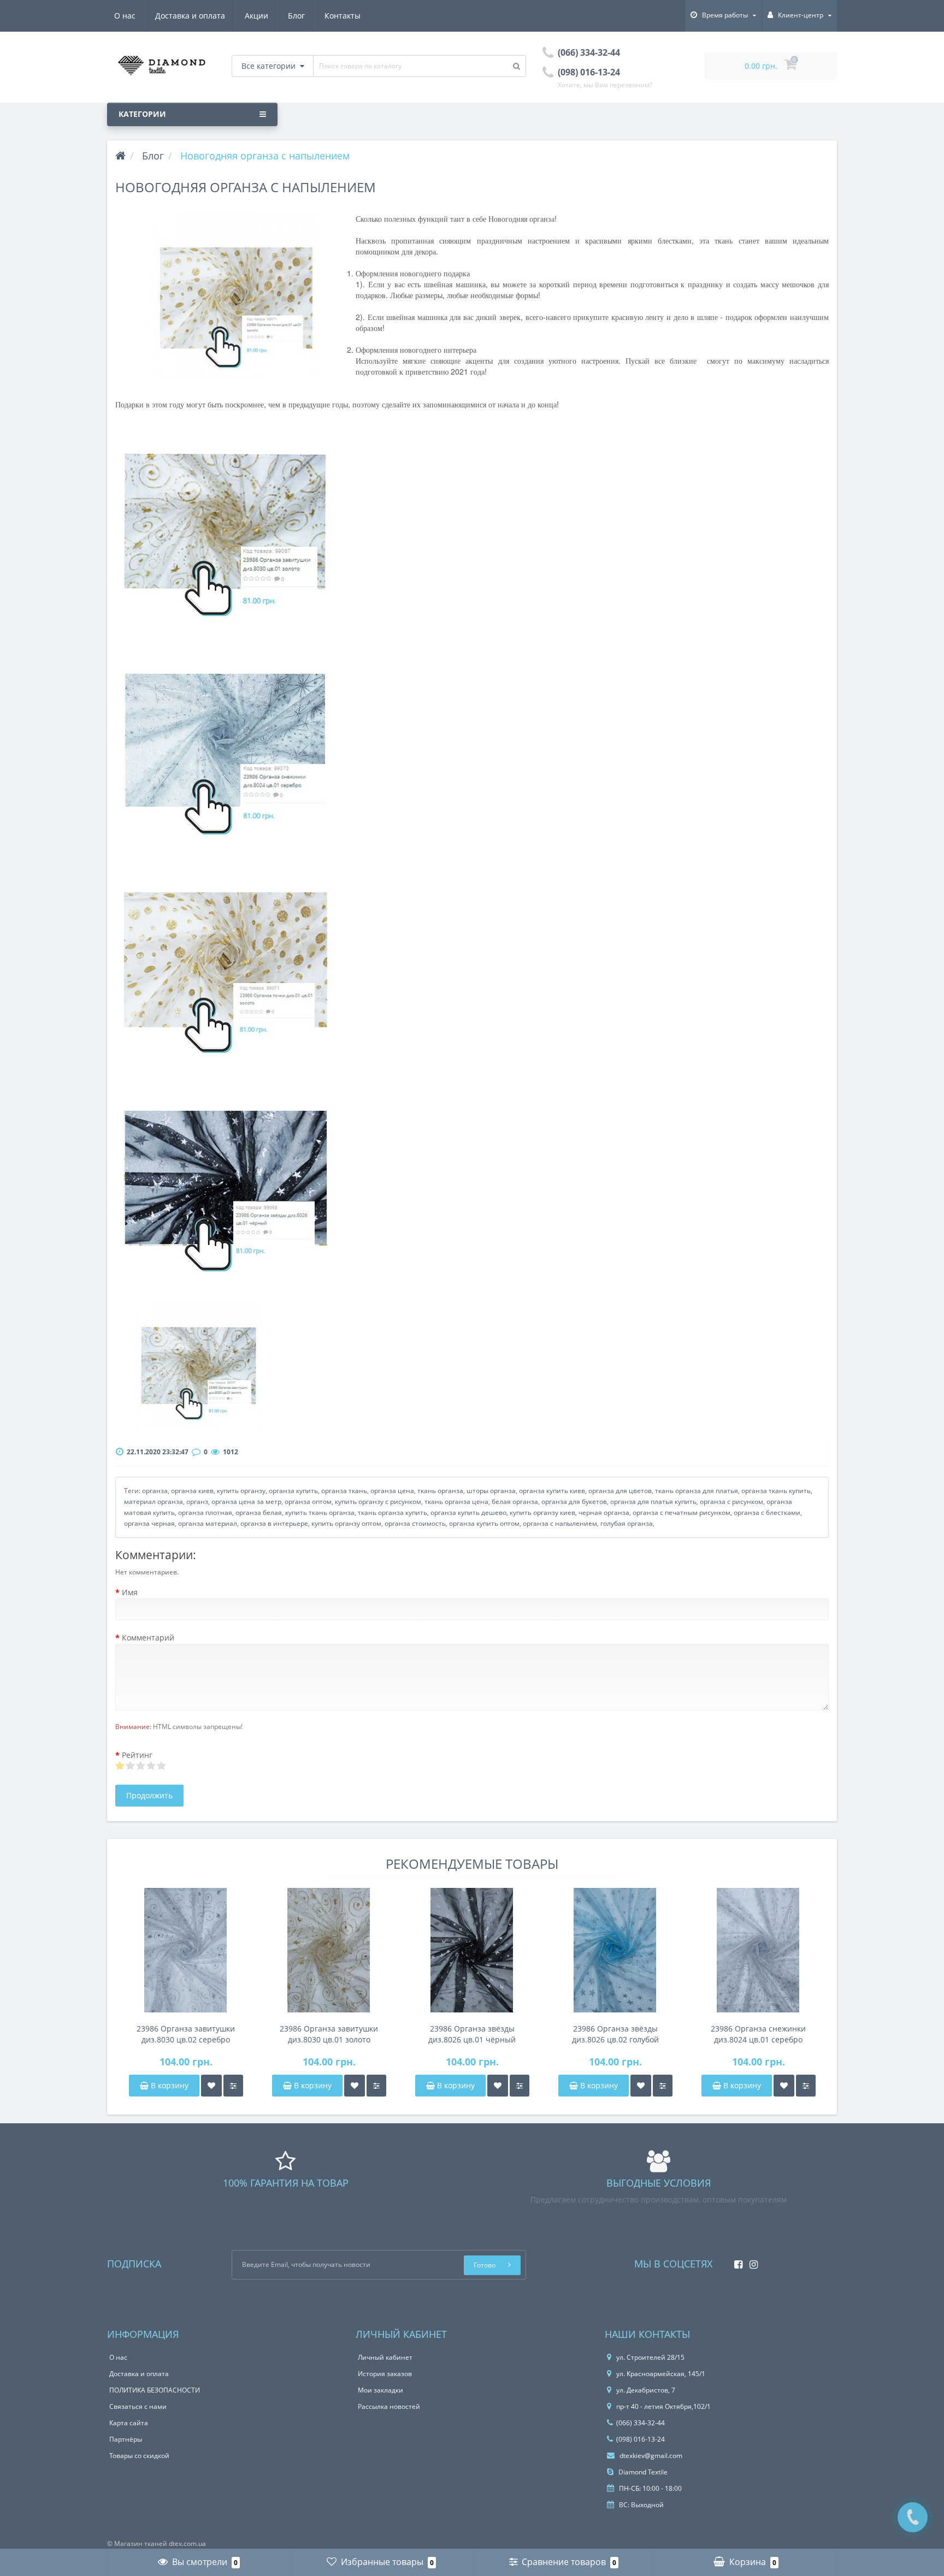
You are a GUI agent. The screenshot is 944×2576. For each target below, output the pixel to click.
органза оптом (308, 1502)
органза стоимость (415, 1523)
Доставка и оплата (190, 16)
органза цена (392, 1491)
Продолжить (149, 1795)
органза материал (208, 1523)
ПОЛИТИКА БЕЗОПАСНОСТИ (155, 2390)
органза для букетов (574, 1502)
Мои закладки (380, 2390)
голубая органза (627, 1523)
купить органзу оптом (346, 1523)
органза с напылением (560, 1523)
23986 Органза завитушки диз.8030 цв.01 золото (329, 2034)
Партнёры (126, 2439)
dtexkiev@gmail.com (650, 2456)
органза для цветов (620, 1491)
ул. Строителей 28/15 (650, 2357)
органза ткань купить (776, 1491)
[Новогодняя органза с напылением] (235, 295)
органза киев (192, 1491)
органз (197, 1502)
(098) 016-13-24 (641, 2439)
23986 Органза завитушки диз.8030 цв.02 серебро (186, 2034)
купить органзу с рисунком (378, 1502)
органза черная (149, 1523)
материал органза (154, 1502)
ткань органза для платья (697, 1491)
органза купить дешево (468, 1512)
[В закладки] (211, 2086)
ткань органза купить (393, 1512)
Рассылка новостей (389, 2406)
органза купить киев (552, 1491)
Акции (256, 16)
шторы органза (491, 1491)
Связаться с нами (138, 2406)
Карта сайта (129, 2423)
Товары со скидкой (139, 2456)
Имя (130, 1592)
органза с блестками (767, 1512)
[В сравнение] (233, 2086)
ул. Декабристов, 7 (646, 2390)
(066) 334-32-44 (641, 2423)
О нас (125, 16)
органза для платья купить (653, 1502)
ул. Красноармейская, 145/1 (661, 2374)
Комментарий (148, 1638)
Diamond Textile (642, 2472)
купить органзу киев (542, 1512)
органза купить (293, 1491)
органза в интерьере (274, 1523)
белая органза (515, 1502)
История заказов (385, 2374)
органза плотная (205, 1512)
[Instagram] (751, 2261)
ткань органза (440, 1491)
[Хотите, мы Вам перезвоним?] (913, 2517)
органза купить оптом (484, 1523)
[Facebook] (736, 2261)
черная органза (604, 1512)
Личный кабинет (385, 2357)
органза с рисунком (731, 1502)
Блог (296, 16)
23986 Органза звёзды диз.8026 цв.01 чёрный (472, 2034)
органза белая (259, 1512)
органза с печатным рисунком (682, 1512)
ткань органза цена (456, 1502)
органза (155, 1491)
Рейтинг (137, 1755)
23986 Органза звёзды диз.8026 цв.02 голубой (615, 2034)
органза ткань (344, 1491)
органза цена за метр (246, 1502)
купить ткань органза (320, 1512)
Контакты (343, 16)
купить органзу (241, 1491)
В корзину (169, 2085)
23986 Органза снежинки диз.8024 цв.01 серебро (758, 2034)
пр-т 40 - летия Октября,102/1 (663, 2406)
